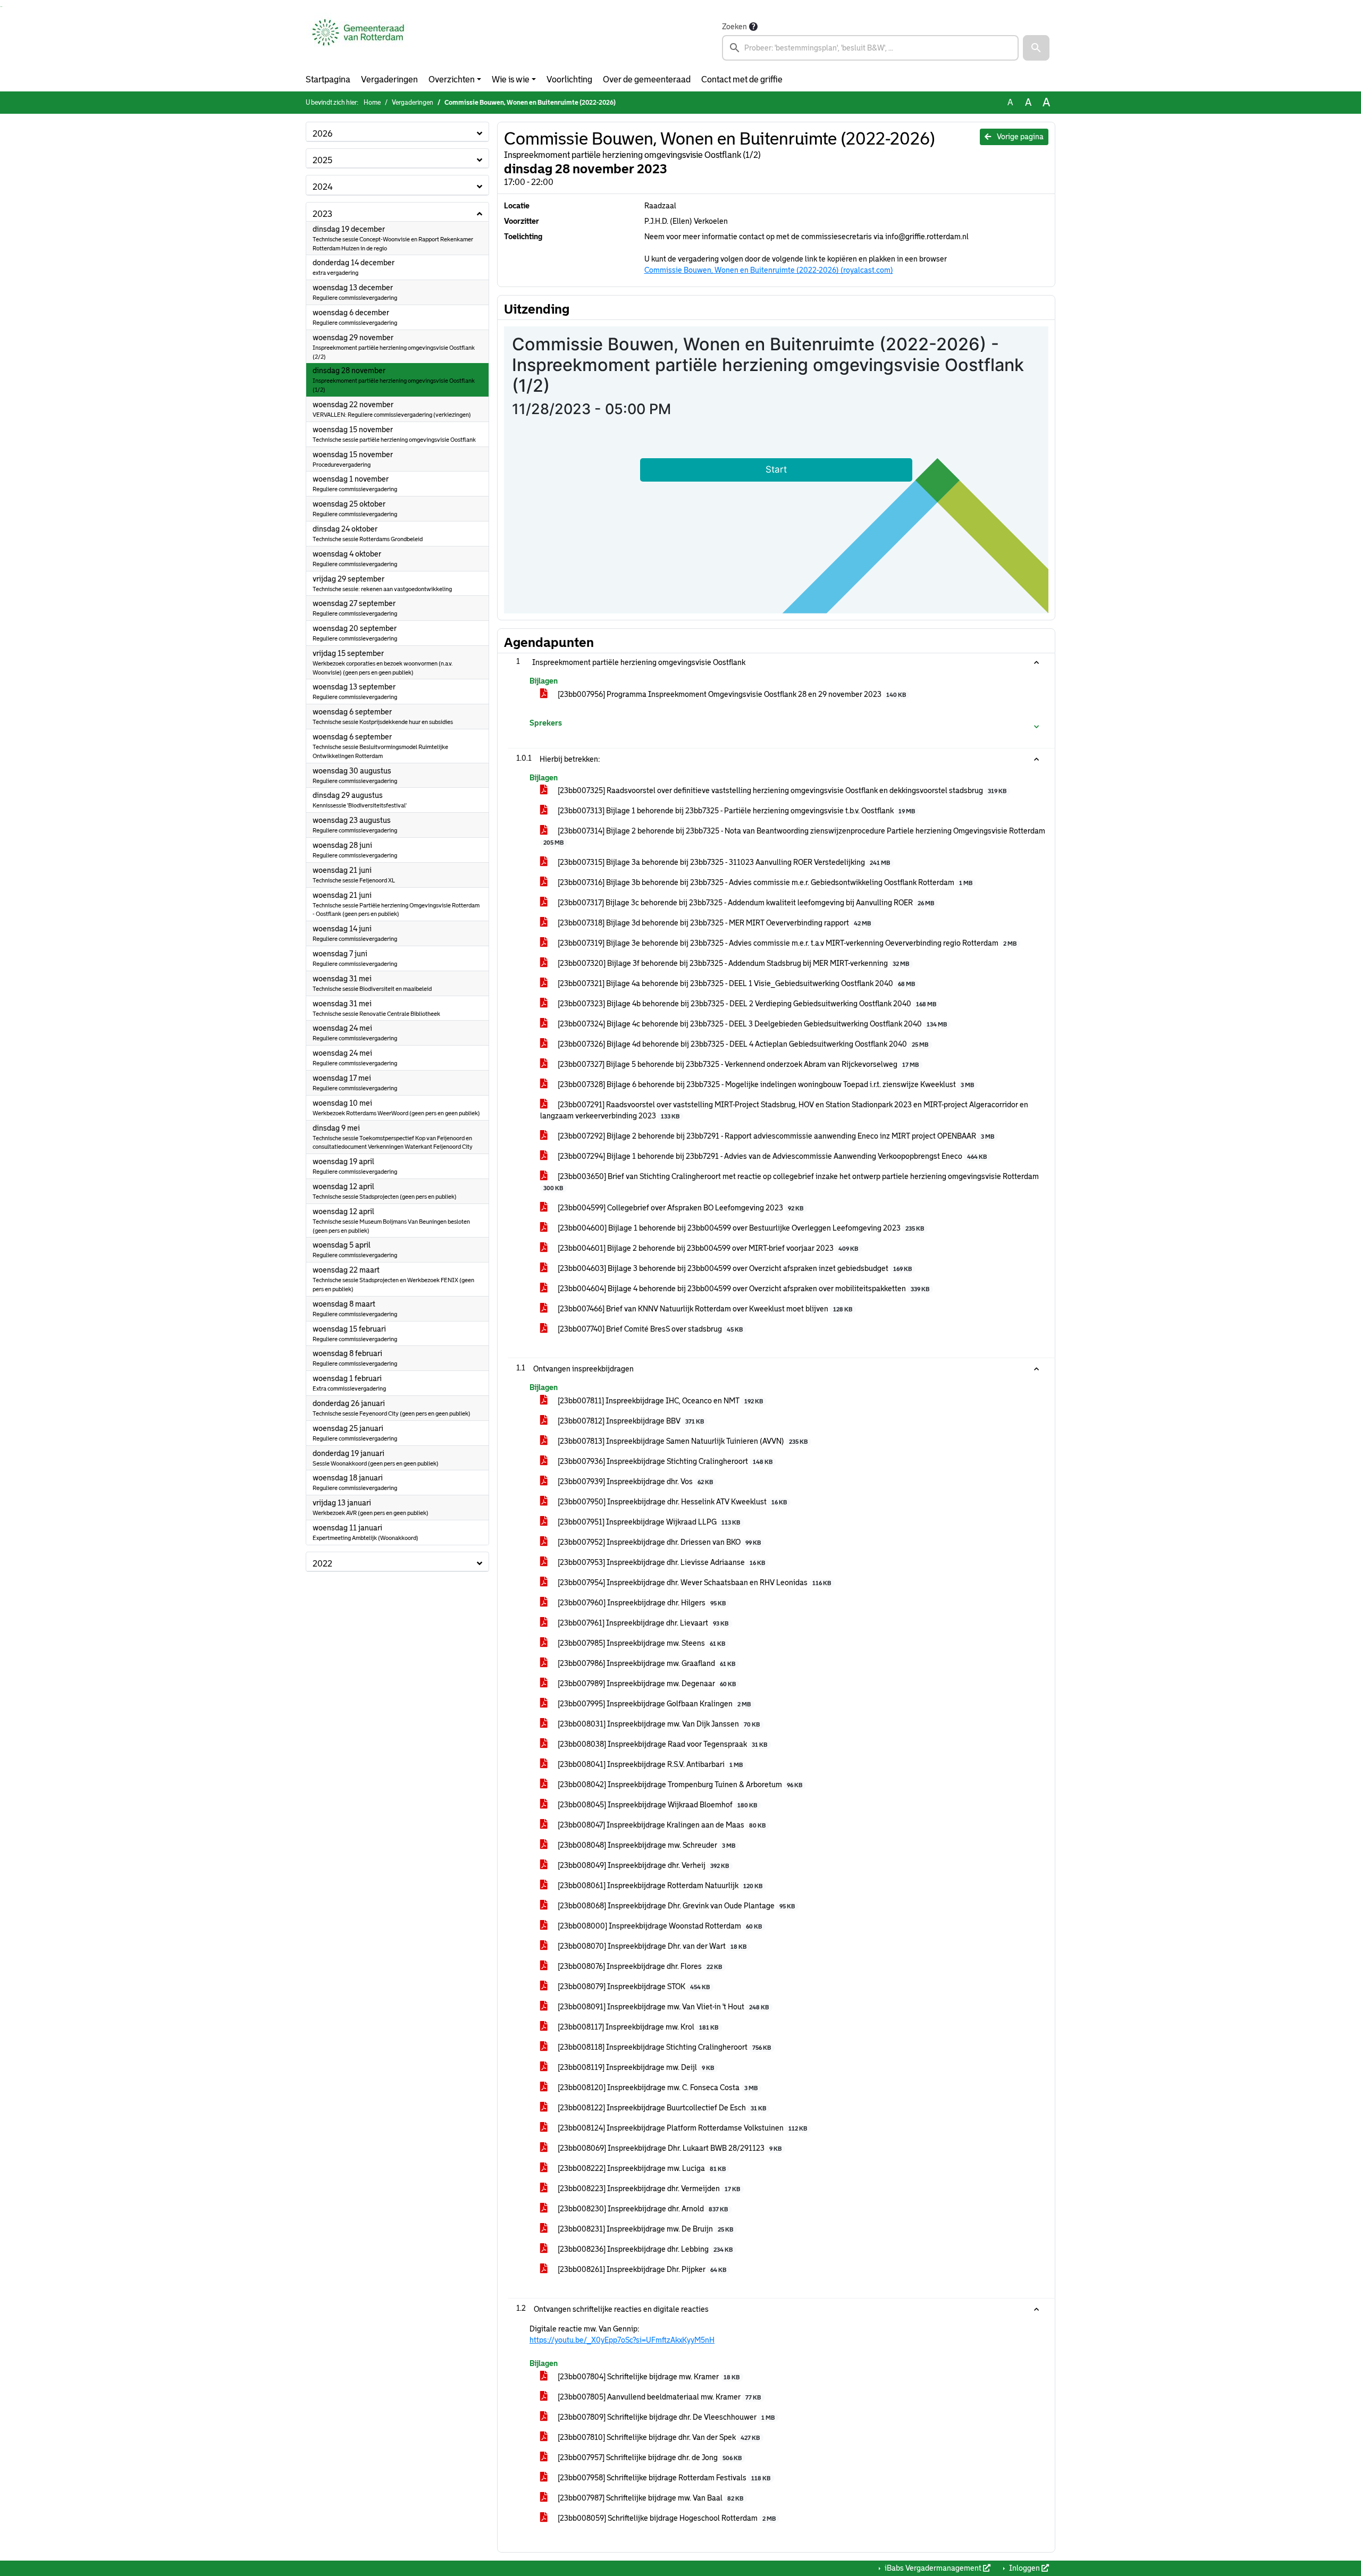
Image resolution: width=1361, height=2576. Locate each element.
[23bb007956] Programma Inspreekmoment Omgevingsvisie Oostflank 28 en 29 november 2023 (731, 694)
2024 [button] (323, 187)
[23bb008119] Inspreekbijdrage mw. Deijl (635, 2067)
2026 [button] (322, 134)
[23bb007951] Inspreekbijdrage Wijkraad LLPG (648, 1522)
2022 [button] (322, 1564)
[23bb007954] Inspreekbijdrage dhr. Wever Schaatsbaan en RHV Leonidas (694, 1582)
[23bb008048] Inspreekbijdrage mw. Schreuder (646, 1845)
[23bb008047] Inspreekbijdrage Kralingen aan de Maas (661, 1825)
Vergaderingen (389, 79)
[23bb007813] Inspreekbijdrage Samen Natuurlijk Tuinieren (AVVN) (682, 1441)
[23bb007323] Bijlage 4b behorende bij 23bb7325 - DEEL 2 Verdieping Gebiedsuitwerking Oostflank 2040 (746, 1004)
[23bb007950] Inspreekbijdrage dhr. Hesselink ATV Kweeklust (671, 1502)
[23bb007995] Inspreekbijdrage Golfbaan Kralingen (653, 1704)
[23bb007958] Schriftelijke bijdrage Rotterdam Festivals (663, 2478)
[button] (1036, 48)
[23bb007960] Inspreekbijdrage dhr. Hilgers (641, 1603)
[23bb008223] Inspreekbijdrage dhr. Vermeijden (648, 2188)
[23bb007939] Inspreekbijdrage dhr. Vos (635, 1481)
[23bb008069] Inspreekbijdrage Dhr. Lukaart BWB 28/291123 (669, 2148)
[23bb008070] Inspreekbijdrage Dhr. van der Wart (651, 1946)
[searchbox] (870, 48)
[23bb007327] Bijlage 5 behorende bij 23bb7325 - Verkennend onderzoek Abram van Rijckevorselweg (737, 1064)
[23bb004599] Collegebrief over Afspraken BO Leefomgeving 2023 (680, 1208)
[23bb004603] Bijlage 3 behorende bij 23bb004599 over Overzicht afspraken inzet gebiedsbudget (734, 1268)
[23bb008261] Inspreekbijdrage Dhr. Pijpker (641, 2269)
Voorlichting (569, 79)
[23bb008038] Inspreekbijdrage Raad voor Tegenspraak (662, 1744)
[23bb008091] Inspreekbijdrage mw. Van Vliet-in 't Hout (662, 2007)
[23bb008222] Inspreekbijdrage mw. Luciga (641, 2168)
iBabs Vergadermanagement (933, 2568)
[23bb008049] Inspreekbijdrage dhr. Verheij (642, 1865)
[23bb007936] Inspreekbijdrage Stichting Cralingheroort (664, 1461)
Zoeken (734, 27)
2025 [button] (322, 160)
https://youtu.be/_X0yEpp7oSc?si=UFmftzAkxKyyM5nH (622, 2340)
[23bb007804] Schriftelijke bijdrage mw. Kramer (648, 2377)
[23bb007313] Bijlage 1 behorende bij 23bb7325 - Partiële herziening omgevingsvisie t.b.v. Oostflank (736, 811)
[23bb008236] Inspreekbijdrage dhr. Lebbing (644, 2249)
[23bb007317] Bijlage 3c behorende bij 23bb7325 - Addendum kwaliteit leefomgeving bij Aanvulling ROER (745, 903)
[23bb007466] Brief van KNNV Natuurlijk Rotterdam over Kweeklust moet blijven (704, 1309)
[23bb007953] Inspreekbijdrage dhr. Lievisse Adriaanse (661, 1562)
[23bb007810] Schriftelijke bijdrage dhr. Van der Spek (658, 2437)
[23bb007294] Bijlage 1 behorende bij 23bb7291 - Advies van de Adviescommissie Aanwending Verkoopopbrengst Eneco (771, 1156)
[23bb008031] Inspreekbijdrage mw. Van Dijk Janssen (658, 1724)
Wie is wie (511, 79)
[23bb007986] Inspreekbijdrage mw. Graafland (646, 1663)
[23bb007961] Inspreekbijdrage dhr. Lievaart (642, 1623)
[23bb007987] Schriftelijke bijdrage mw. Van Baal (650, 2498)
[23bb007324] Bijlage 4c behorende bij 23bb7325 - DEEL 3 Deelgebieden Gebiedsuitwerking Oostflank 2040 (751, 1024)
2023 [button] (322, 214)
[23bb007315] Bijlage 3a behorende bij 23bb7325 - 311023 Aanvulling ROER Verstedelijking (723, 862)
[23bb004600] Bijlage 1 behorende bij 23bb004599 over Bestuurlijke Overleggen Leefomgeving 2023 (740, 1228)
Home (372, 103)
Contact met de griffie (742, 79)
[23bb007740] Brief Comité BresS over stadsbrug (649, 1329)
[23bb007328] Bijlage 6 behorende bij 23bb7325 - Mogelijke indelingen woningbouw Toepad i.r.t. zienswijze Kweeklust (765, 1084)
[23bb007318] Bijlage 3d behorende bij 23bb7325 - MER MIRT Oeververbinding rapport (713, 923)
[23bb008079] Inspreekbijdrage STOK (633, 1986)
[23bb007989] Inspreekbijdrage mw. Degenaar (646, 1683)
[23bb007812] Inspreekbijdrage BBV (630, 1421)
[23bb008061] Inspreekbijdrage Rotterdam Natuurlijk (659, 1885)
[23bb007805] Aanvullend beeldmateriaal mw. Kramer (658, 2397)
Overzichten (452, 79)
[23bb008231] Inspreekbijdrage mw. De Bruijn (645, 2229)
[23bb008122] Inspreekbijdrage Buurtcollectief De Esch (661, 2108)
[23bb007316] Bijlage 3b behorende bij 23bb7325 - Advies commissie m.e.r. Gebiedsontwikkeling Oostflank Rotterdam (764, 882)
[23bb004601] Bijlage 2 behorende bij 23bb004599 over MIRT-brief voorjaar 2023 (707, 1248)
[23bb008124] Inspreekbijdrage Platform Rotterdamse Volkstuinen (682, 2128)
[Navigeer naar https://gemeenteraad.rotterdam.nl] (358, 40)
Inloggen (1024, 2568)
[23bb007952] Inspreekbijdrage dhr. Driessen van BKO (658, 1542)
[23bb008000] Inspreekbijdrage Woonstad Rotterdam (659, 1926)
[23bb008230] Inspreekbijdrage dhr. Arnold (642, 2209)
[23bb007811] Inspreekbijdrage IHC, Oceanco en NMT (660, 1401)
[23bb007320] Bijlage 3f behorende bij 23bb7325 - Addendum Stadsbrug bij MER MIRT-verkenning (733, 963)
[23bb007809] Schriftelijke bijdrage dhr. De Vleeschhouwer (665, 2417)
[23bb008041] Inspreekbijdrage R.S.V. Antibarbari (649, 1764)
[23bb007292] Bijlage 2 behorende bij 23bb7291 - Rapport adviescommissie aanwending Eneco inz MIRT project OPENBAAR (775, 1136)
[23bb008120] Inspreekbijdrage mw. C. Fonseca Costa (657, 2087)
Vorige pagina (1019, 137)
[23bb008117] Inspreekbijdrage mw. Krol (637, 2027)
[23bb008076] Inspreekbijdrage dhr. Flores (639, 1966)
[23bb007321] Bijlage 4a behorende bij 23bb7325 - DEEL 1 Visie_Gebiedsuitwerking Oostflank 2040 (736, 983)
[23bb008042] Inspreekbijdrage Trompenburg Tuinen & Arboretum (679, 1784)
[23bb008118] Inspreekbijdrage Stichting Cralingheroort (663, 2047)
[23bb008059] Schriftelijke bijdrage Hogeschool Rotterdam (666, 2518)
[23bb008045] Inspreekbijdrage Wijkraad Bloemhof (657, 1805)
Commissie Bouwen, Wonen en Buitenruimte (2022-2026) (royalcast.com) (769, 270)
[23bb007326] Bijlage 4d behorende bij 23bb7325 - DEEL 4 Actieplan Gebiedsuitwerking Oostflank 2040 (742, 1044)
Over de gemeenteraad (647, 79)
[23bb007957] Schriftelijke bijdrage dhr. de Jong (649, 2457)
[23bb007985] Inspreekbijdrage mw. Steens (641, 1643)
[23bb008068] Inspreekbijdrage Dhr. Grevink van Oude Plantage (675, 1906)
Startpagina (328, 79)
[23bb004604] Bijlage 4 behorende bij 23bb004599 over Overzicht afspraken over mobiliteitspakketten (743, 1289)
